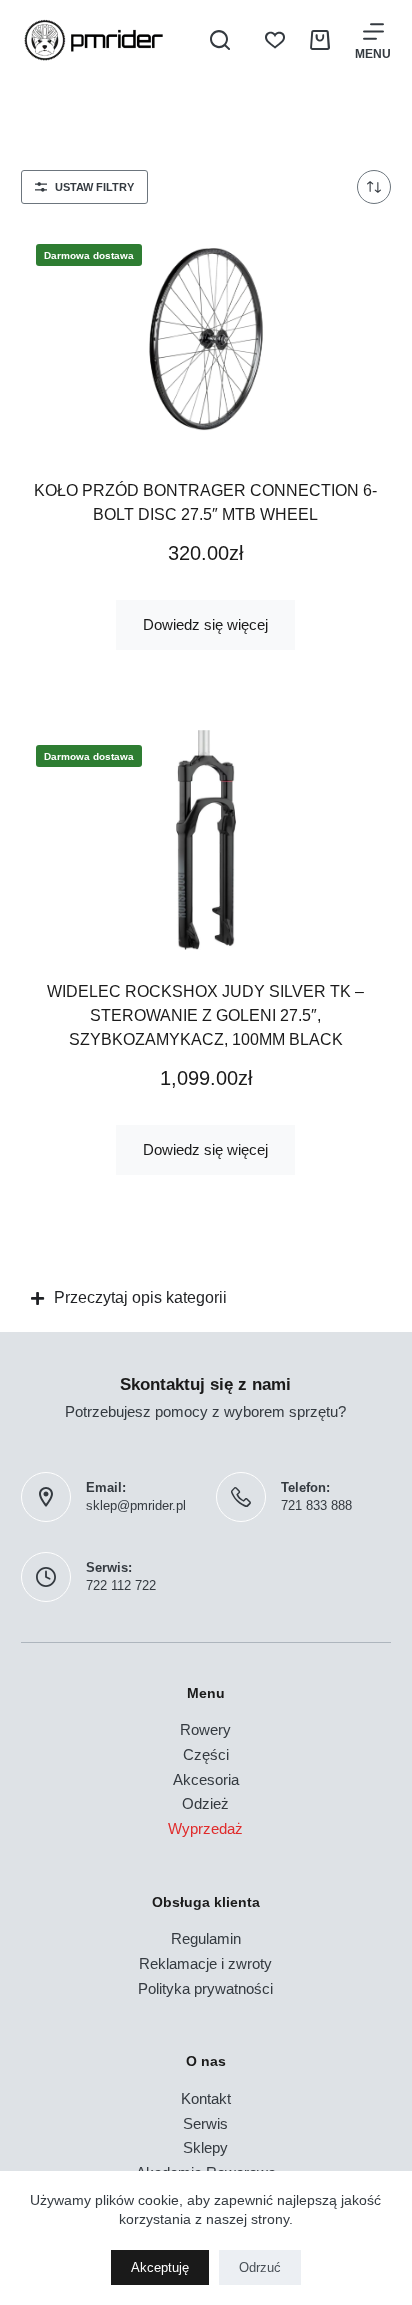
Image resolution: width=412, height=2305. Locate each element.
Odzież (205, 1803)
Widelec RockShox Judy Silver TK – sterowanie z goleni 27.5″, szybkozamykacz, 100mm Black (205, 1015)
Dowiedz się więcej (205, 624)
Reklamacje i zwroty (205, 1963)
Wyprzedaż (205, 1828)
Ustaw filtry (94, 187)
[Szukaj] (220, 40)
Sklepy (205, 2147)
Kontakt (206, 2098)
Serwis (205, 2123)
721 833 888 (316, 1505)
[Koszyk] (320, 40)
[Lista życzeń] (275, 40)
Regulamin (206, 1938)
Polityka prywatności (205, 1988)
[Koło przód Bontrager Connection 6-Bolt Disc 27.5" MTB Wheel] (206, 339)
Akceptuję (160, 2267)
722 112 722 (121, 1585)
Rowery (205, 1729)
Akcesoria (206, 1779)
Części (206, 1754)
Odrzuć (260, 2267)
